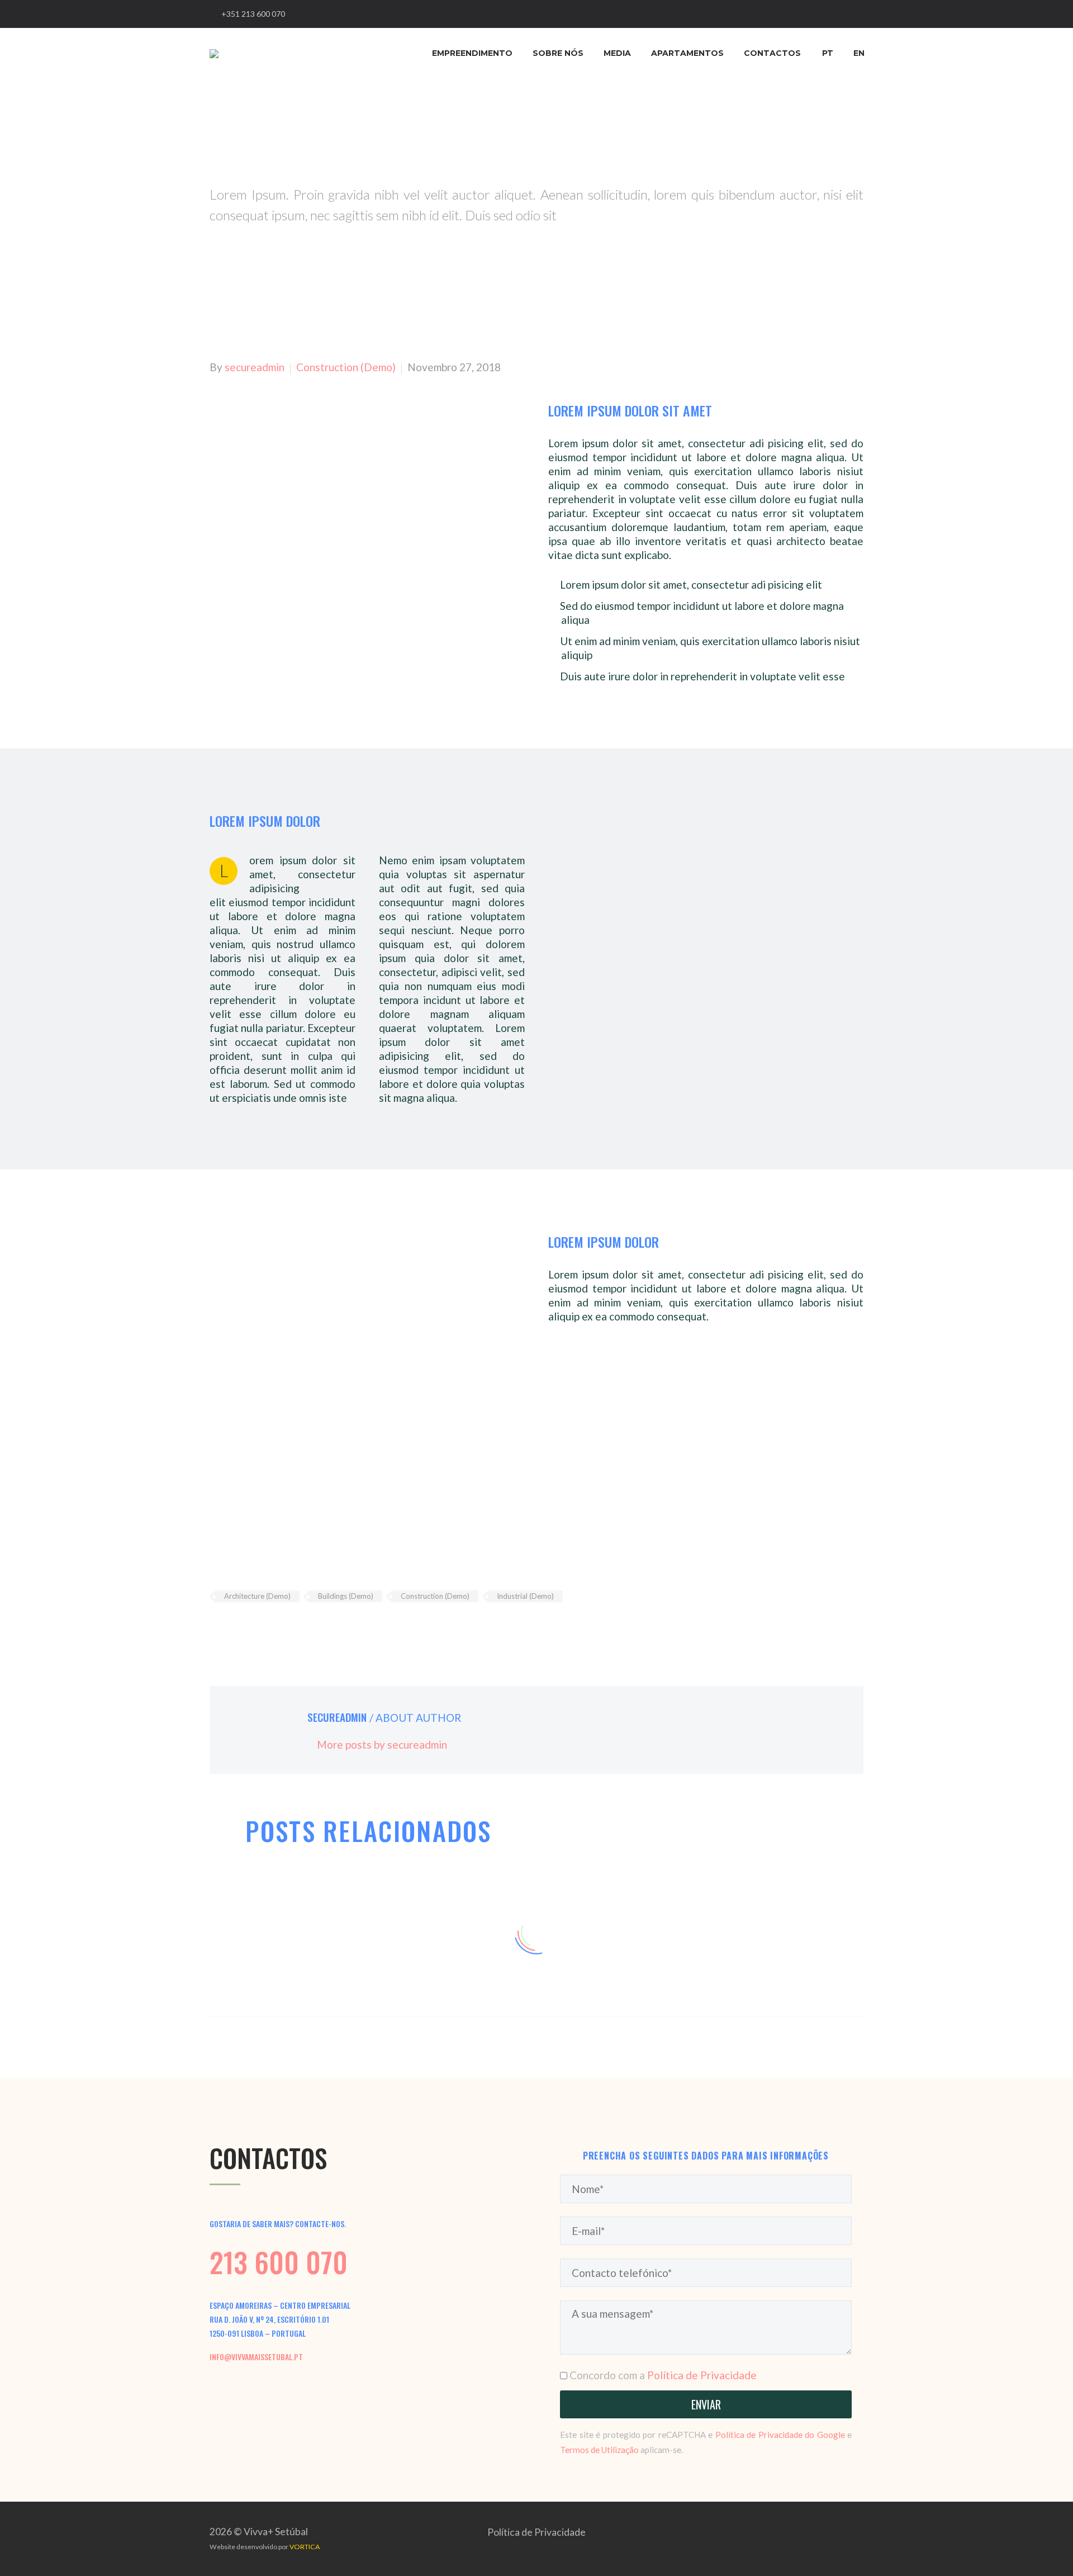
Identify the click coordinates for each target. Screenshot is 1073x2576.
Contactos (772, 53)
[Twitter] (234, 1629)
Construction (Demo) (346, 367)
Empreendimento (472, 53)
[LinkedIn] (284, 1629)
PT (828, 53)
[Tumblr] (267, 1629)
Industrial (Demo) (525, 1596)
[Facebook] (217, 1629)
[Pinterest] (250, 1629)
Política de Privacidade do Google (780, 2435)
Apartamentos (687, 53)
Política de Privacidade (702, 2375)
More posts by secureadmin (382, 1744)
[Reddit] (301, 1629)
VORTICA (305, 2547)
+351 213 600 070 (253, 14)
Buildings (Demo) (346, 1596)
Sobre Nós (558, 53)
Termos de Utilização (599, 2450)
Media (617, 53)
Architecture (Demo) (257, 1596)
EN (859, 53)
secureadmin (255, 367)
